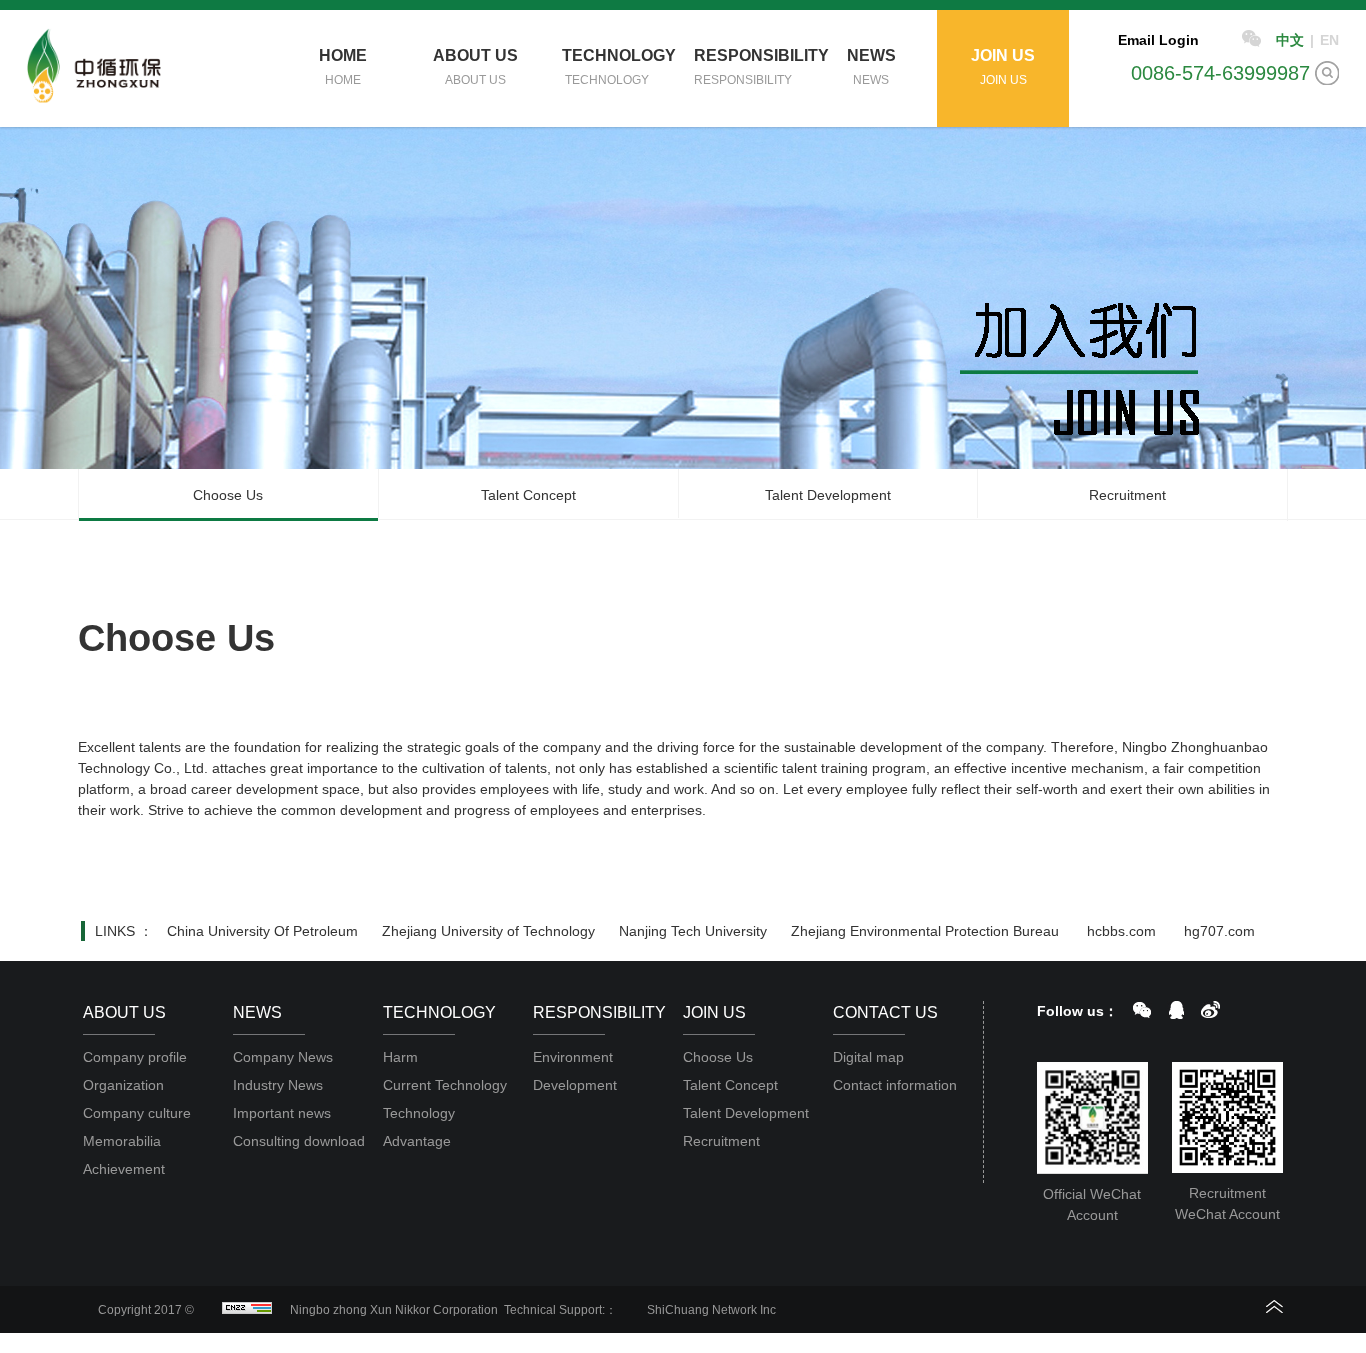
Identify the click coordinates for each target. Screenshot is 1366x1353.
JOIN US (1003, 67)
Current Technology (445, 1085)
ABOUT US (475, 67)
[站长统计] (242, 1310)
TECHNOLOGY (617, 67)
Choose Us (228, 495)
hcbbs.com (1121, 931)
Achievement (124, 1169)
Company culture (137, 1113)
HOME (343, 67)
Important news (282, 1113)
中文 (1290, 40)
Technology (419, 1113)
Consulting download (299, 1141)
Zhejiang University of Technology (488, 931)
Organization (123, 1085)
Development (575, 1085)
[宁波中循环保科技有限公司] (97, 66)
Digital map (868, 1057)
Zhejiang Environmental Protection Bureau (925, 931)
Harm (400, 1057)
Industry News (278, 1085)
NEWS (871, 67)
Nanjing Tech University (693, 931)
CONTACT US (885, 1012)
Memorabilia (122, 1141)
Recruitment (1127, 495)
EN (1329, 40)
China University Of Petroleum (262, 931)
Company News (283, 1057)
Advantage (417, 1141)
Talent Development (828, 495)
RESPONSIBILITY (749, 67)
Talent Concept (528, 495)
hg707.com (1219, 931)
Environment (573, 1057)
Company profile (135, 1057)
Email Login (1158, 40)
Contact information (895, 1085)
